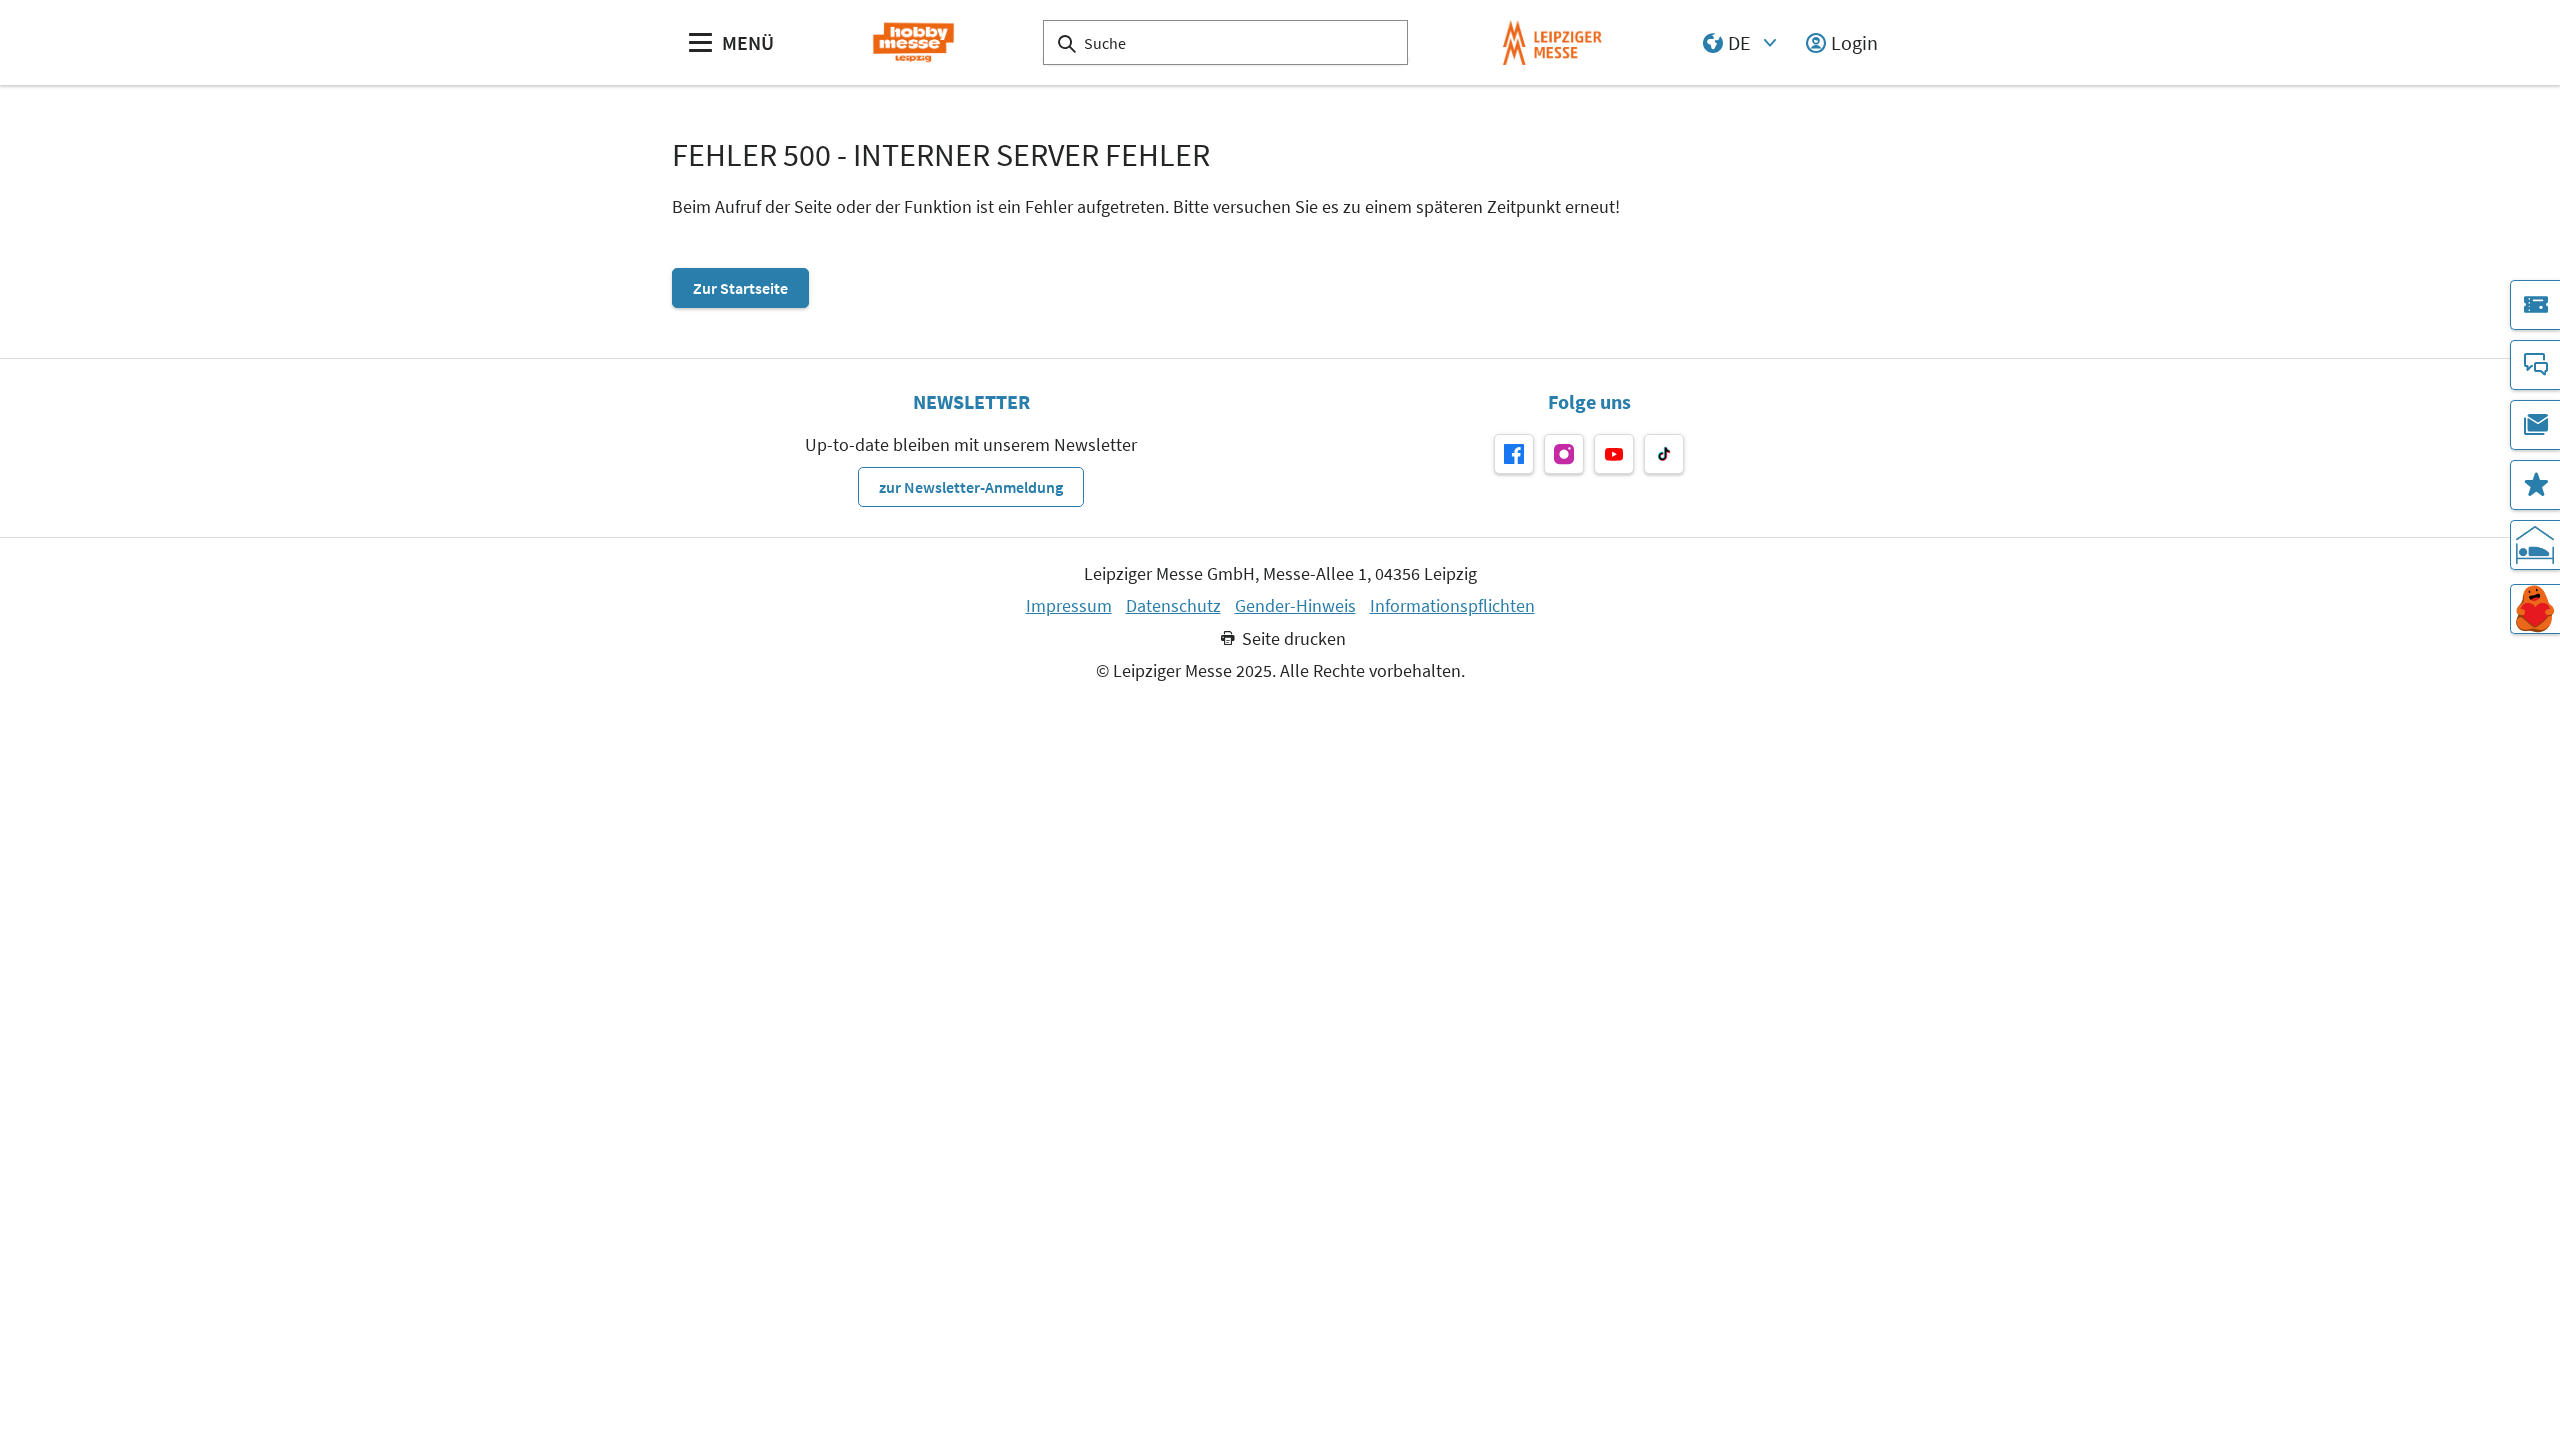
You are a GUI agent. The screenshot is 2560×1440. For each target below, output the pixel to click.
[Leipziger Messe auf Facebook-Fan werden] (1514, 454)
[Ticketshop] (2535, 305)
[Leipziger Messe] (1552, 42)
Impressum (1069, 606)
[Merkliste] (2535, 485)
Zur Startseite (740, 288)
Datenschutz (1173, 606)
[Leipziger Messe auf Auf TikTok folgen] (1664, 454)
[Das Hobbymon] (2535, 609)
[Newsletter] (2535, 425)
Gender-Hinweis (1295, 606)
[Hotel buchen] (2535, 545)
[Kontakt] (2535, 365)
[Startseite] (913, 42)
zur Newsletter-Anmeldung (971, 487)
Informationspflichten (1452, 606)
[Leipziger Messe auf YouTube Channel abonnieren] (1614, 454)
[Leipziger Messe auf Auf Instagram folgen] (1564, 454)
